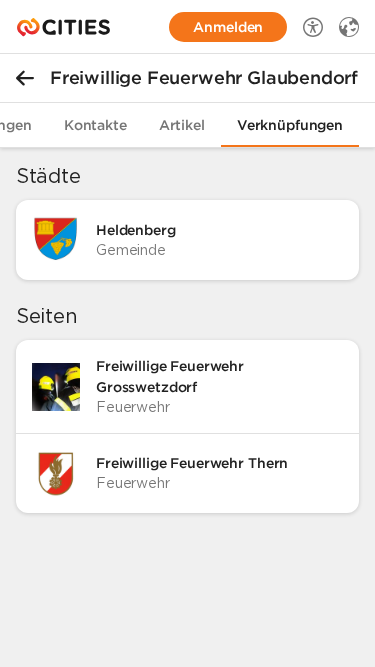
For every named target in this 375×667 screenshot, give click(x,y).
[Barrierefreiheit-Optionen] (313, 27)
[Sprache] (349, 27)
